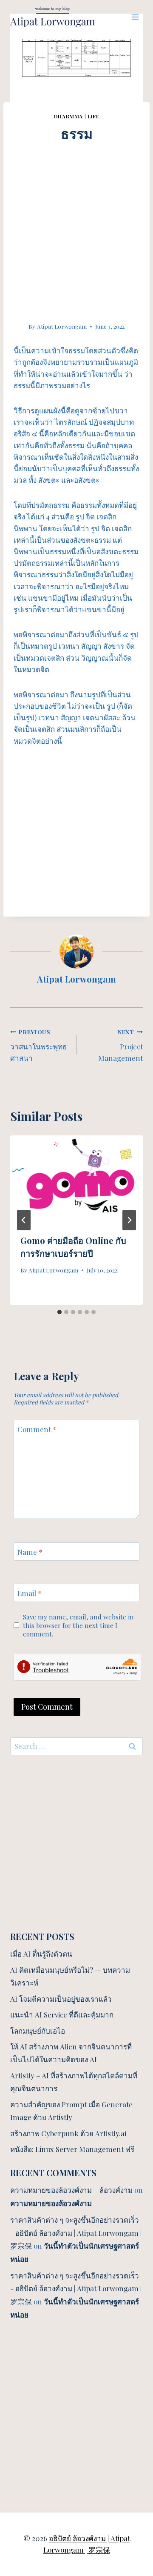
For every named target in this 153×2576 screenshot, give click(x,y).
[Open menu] (135, 17)
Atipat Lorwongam (62, 326)
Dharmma (68, 116)
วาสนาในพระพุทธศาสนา (38, 1045)
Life (93, 116)
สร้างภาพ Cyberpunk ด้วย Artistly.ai (68, 2133)
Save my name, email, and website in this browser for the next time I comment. (78, 1625)
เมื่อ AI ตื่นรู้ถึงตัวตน (41, 1954)
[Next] (129, 1220)
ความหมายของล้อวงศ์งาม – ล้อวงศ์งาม (71, 2190)
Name (30, 1552)
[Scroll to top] (132, 2475)
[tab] (59, 1312)
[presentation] (76, 1180)
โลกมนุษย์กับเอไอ (38, 2031)
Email (30, 1593)
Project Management (120, 1045)
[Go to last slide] (24, 1220)
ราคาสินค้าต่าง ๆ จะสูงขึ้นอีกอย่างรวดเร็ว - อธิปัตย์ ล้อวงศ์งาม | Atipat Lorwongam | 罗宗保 (76, 2233)
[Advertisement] (76, 220)
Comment (37, 1429)
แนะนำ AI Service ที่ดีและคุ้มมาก (62, 2014)
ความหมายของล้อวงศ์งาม (51, 2203)
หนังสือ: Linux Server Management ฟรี (72, 2149)
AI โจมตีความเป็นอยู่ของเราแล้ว (61, 1999)
